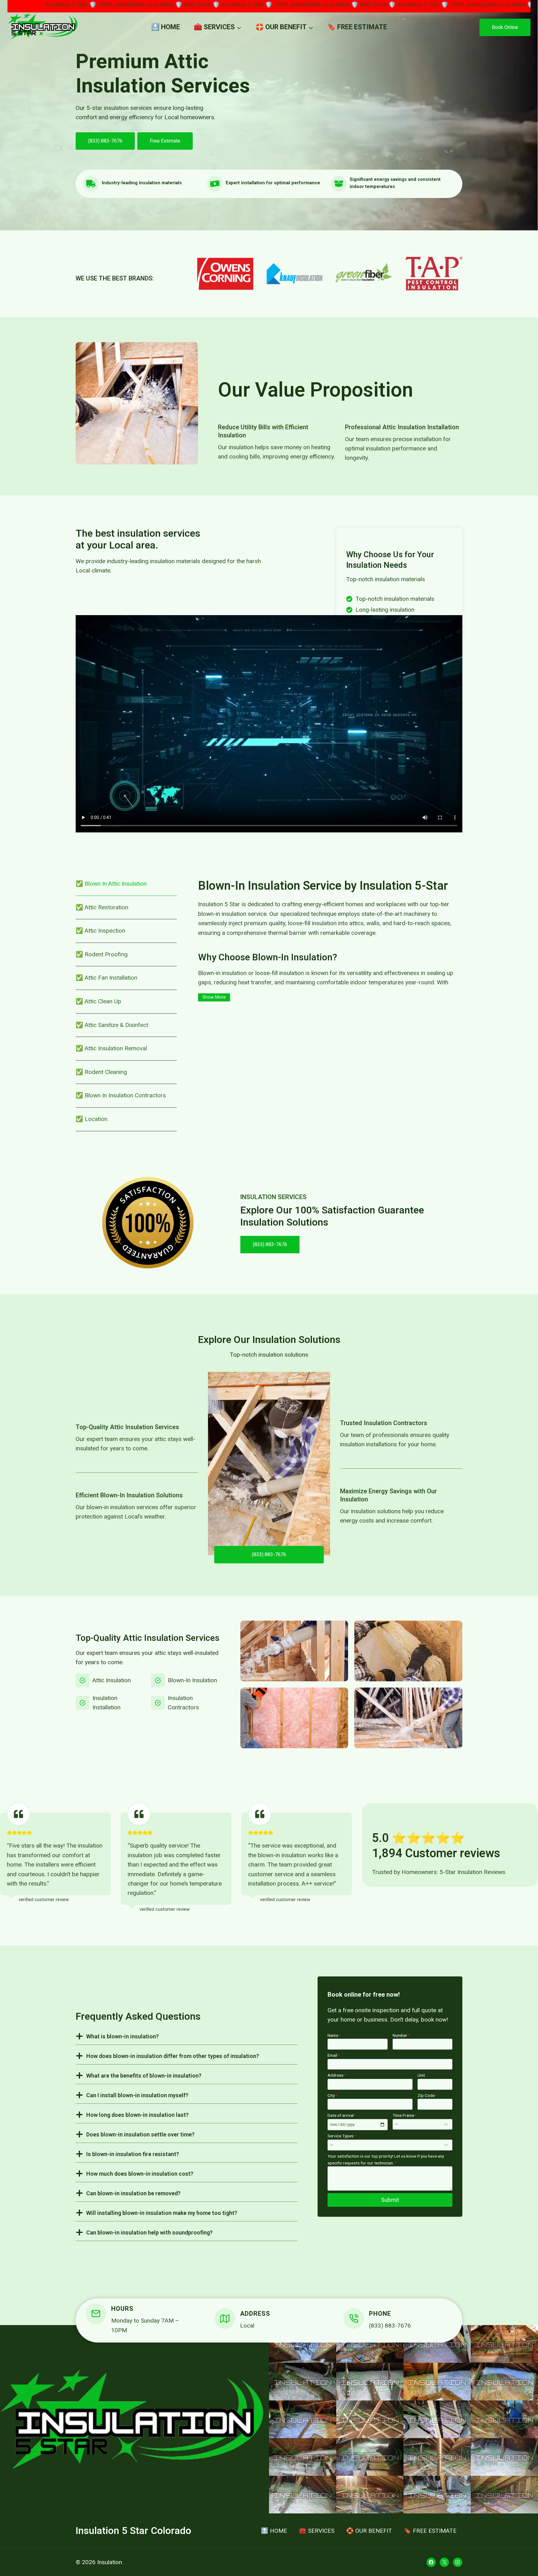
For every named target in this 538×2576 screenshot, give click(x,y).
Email (334, 2055)
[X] (444, 2562)
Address (337, 2075)
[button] (303, 2344)
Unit (421, 2075)
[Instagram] (458, 2562)
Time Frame (405, 2115)
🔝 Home (165, 27)
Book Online (505, 27)
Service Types (342, 2136)
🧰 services (317, 2531)
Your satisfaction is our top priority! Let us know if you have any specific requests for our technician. (386, 2159)
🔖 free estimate (357, 27)
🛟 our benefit (369, 2531)
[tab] (126, 884)
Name (334, 2035)
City (332, 2095)
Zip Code (427, 2095)
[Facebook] (431, 2562)
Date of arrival (342, 2115)
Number (401, 2035)
